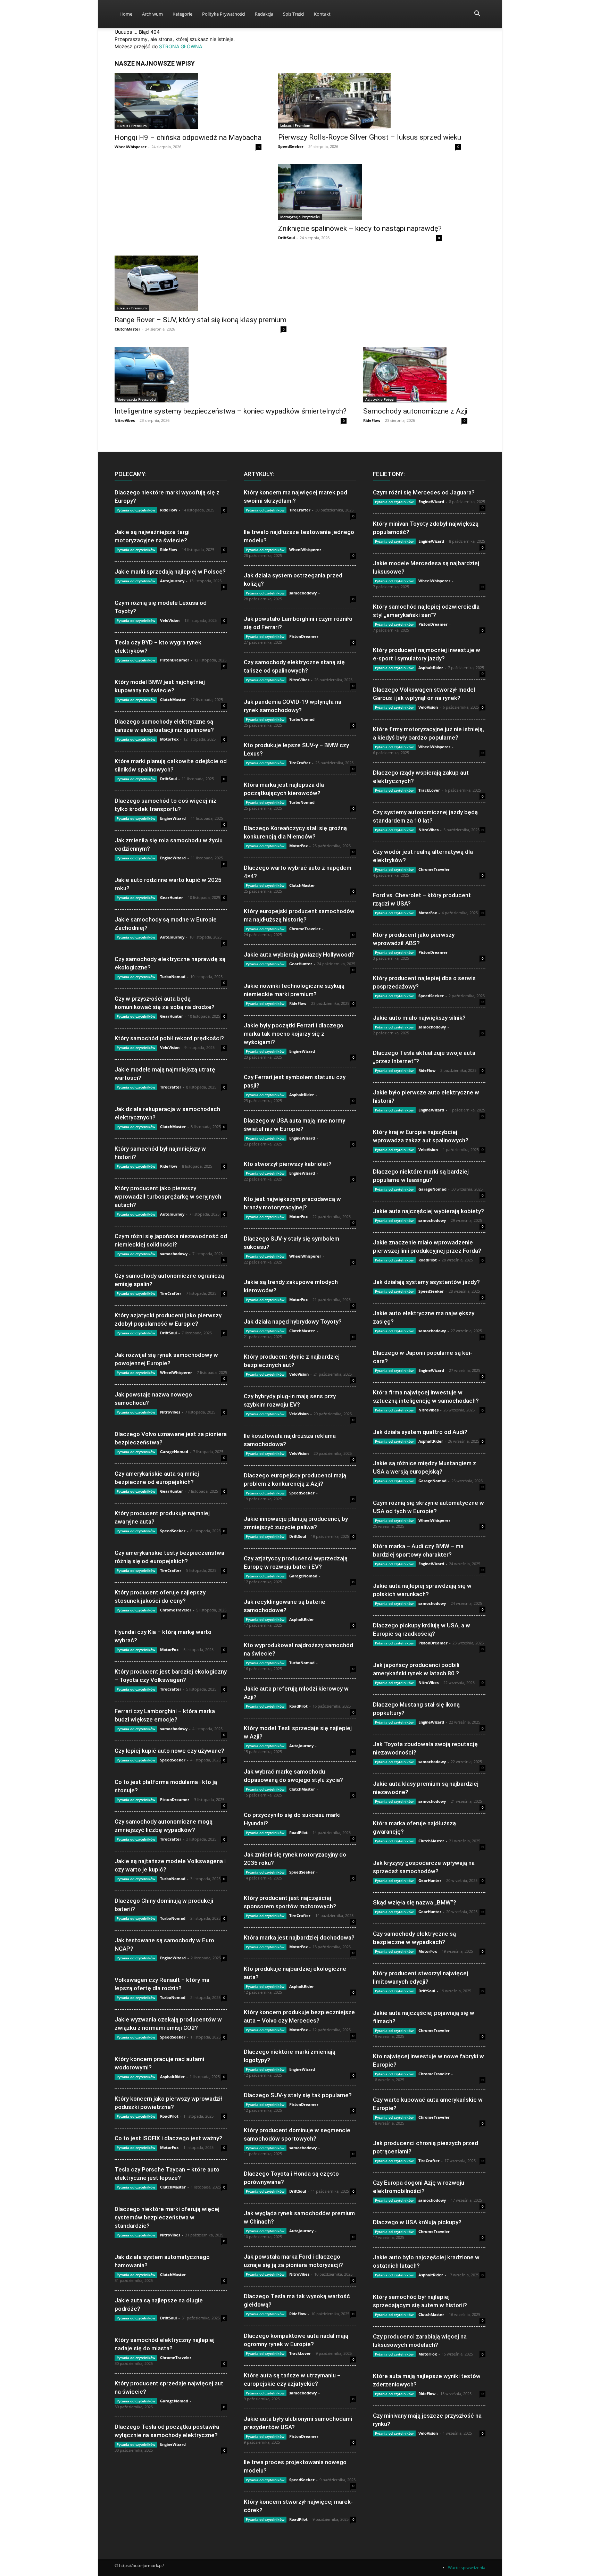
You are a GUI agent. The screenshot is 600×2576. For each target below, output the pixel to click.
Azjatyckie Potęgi (380, 399)
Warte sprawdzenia (467, 2567)
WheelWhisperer (131, 147)
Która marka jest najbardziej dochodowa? (299, 1937)
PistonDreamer (175, 660)
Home (126, 14)
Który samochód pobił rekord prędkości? (169, 1038)
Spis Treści (294, 14)
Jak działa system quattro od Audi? (420, 1432)
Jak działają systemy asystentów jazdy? (426, 1282)
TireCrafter (171, 1087)
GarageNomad (174, 1452)
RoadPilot (169, 2116)
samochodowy (174, 1254)
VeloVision (170, 620)
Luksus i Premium (132, 126)
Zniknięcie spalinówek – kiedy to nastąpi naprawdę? (360, 228)
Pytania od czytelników (136, 510)
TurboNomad (173, 977)
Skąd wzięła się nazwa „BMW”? (415, 1902)
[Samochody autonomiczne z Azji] (415, 375)
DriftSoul (286, 238)
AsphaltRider (172, 2077)
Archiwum (152, 14)
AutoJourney (172, 581)
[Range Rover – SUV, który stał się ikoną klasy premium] (201, 283)
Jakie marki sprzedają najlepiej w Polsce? (170, 572)
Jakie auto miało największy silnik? (419, 1018)
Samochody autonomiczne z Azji (415, 411)
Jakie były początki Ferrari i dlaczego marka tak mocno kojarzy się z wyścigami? (294, 1034)
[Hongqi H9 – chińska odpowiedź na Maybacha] (188, 101)
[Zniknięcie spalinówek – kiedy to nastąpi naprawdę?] (360, 192)
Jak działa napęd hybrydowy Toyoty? (293, 1322)
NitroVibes (125, 420)
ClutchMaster (127, 329)
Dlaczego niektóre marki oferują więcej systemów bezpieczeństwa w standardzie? (167, 2217)
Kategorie (182, 14)
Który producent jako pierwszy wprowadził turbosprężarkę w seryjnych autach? (168, 1197)
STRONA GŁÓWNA (181, 46)
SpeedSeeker (291, 146)
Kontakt (322, 14)
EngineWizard (173, 818)
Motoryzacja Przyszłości (300, 217)
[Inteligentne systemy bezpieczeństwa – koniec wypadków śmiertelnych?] (231, 375)
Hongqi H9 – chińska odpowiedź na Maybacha (188, 137)
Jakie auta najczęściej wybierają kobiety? (428, 1211)
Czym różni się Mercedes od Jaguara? (424, 492)
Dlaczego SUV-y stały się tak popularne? (298, 2095)
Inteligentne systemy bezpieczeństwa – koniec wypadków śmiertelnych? (231, 411)
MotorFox (169, 739)
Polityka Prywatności (224, 14)
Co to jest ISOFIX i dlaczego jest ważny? (168, 2138)
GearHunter (172, 897)
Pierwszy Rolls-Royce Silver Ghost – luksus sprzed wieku (370, 137)
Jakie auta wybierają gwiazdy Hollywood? (299, 954)
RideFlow (372, 420)
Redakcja (264, 14)
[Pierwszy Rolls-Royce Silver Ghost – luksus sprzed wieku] (370, 101)
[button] (477, 14)
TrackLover (300, 2353)
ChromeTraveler (176, 1610)
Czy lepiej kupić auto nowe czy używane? (169, 1751)
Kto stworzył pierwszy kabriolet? (288, 1164)
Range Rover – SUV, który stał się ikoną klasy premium (201, 320)
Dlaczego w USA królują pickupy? (417, 2222)
